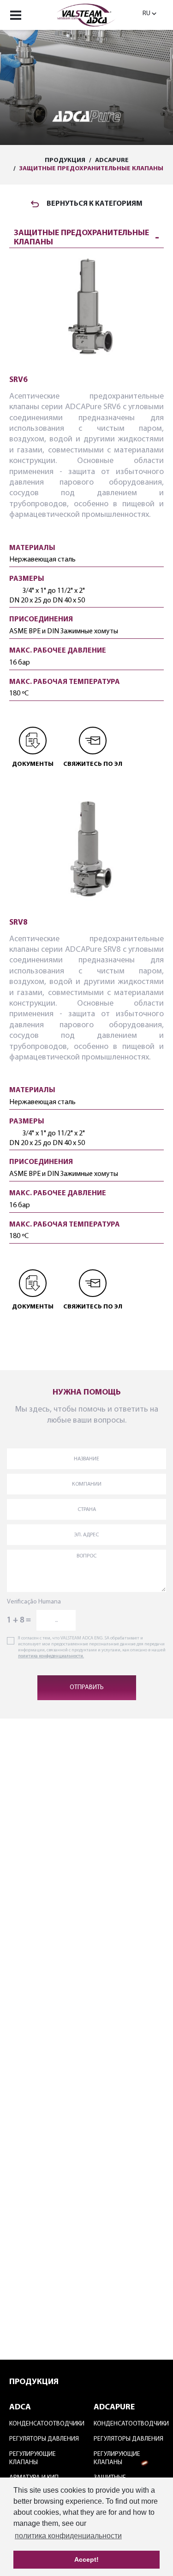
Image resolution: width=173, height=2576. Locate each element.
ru (146, 14)
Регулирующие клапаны (33, 2458)
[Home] (87, 14)
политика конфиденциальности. (51, 1656)
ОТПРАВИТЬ (87, 1687)
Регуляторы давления (128, 2439)
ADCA (20, 2408)
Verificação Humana (34, 1602)
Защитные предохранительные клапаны (91, 169)
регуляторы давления (44, 2439)
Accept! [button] (86, 2559)
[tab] (86, 236)
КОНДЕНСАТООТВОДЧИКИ (45, 2424)
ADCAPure (112, 160)
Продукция (65, 160)
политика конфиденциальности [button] (68, 2536)
